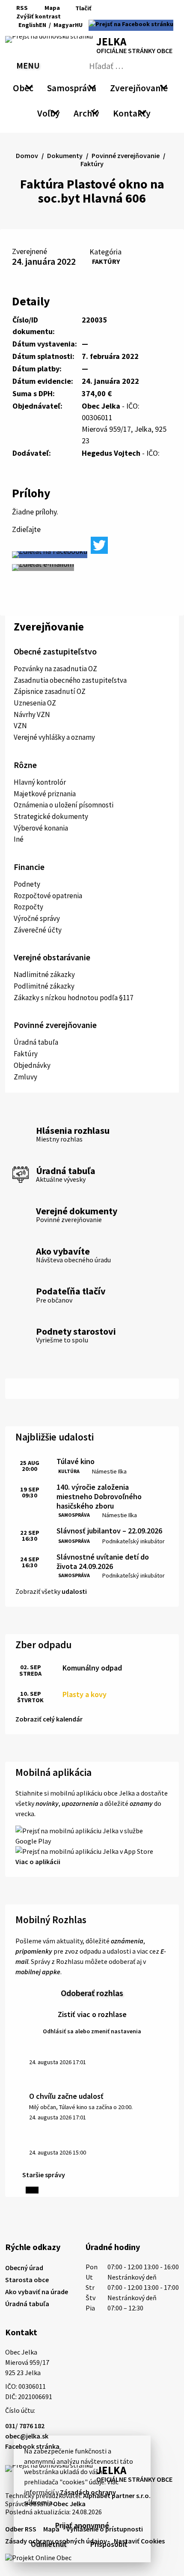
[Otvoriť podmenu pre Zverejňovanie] (163, 87)
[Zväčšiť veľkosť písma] (92, 16)
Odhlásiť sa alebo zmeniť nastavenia (92, 2031)
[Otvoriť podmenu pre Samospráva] (92, 87)
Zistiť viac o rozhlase (92, 2014)
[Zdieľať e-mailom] (43, 568)
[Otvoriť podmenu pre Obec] (29, 87)
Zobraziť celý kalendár (49, 1719)
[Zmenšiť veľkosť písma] (70, 16)
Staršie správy (44, 2175)
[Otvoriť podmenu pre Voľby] (56, 112)
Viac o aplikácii (38, 1862)
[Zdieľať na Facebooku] (50, 555)
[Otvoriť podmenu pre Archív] (95, 112)
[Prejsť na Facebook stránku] (131, 25)
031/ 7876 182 (25, 2426)
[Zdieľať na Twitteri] (99, 545)
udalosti (74, 1591)
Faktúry (106, 261)
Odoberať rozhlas (92, 1993)
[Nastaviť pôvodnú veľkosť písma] (80, 16)
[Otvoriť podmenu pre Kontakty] (143, 112)
